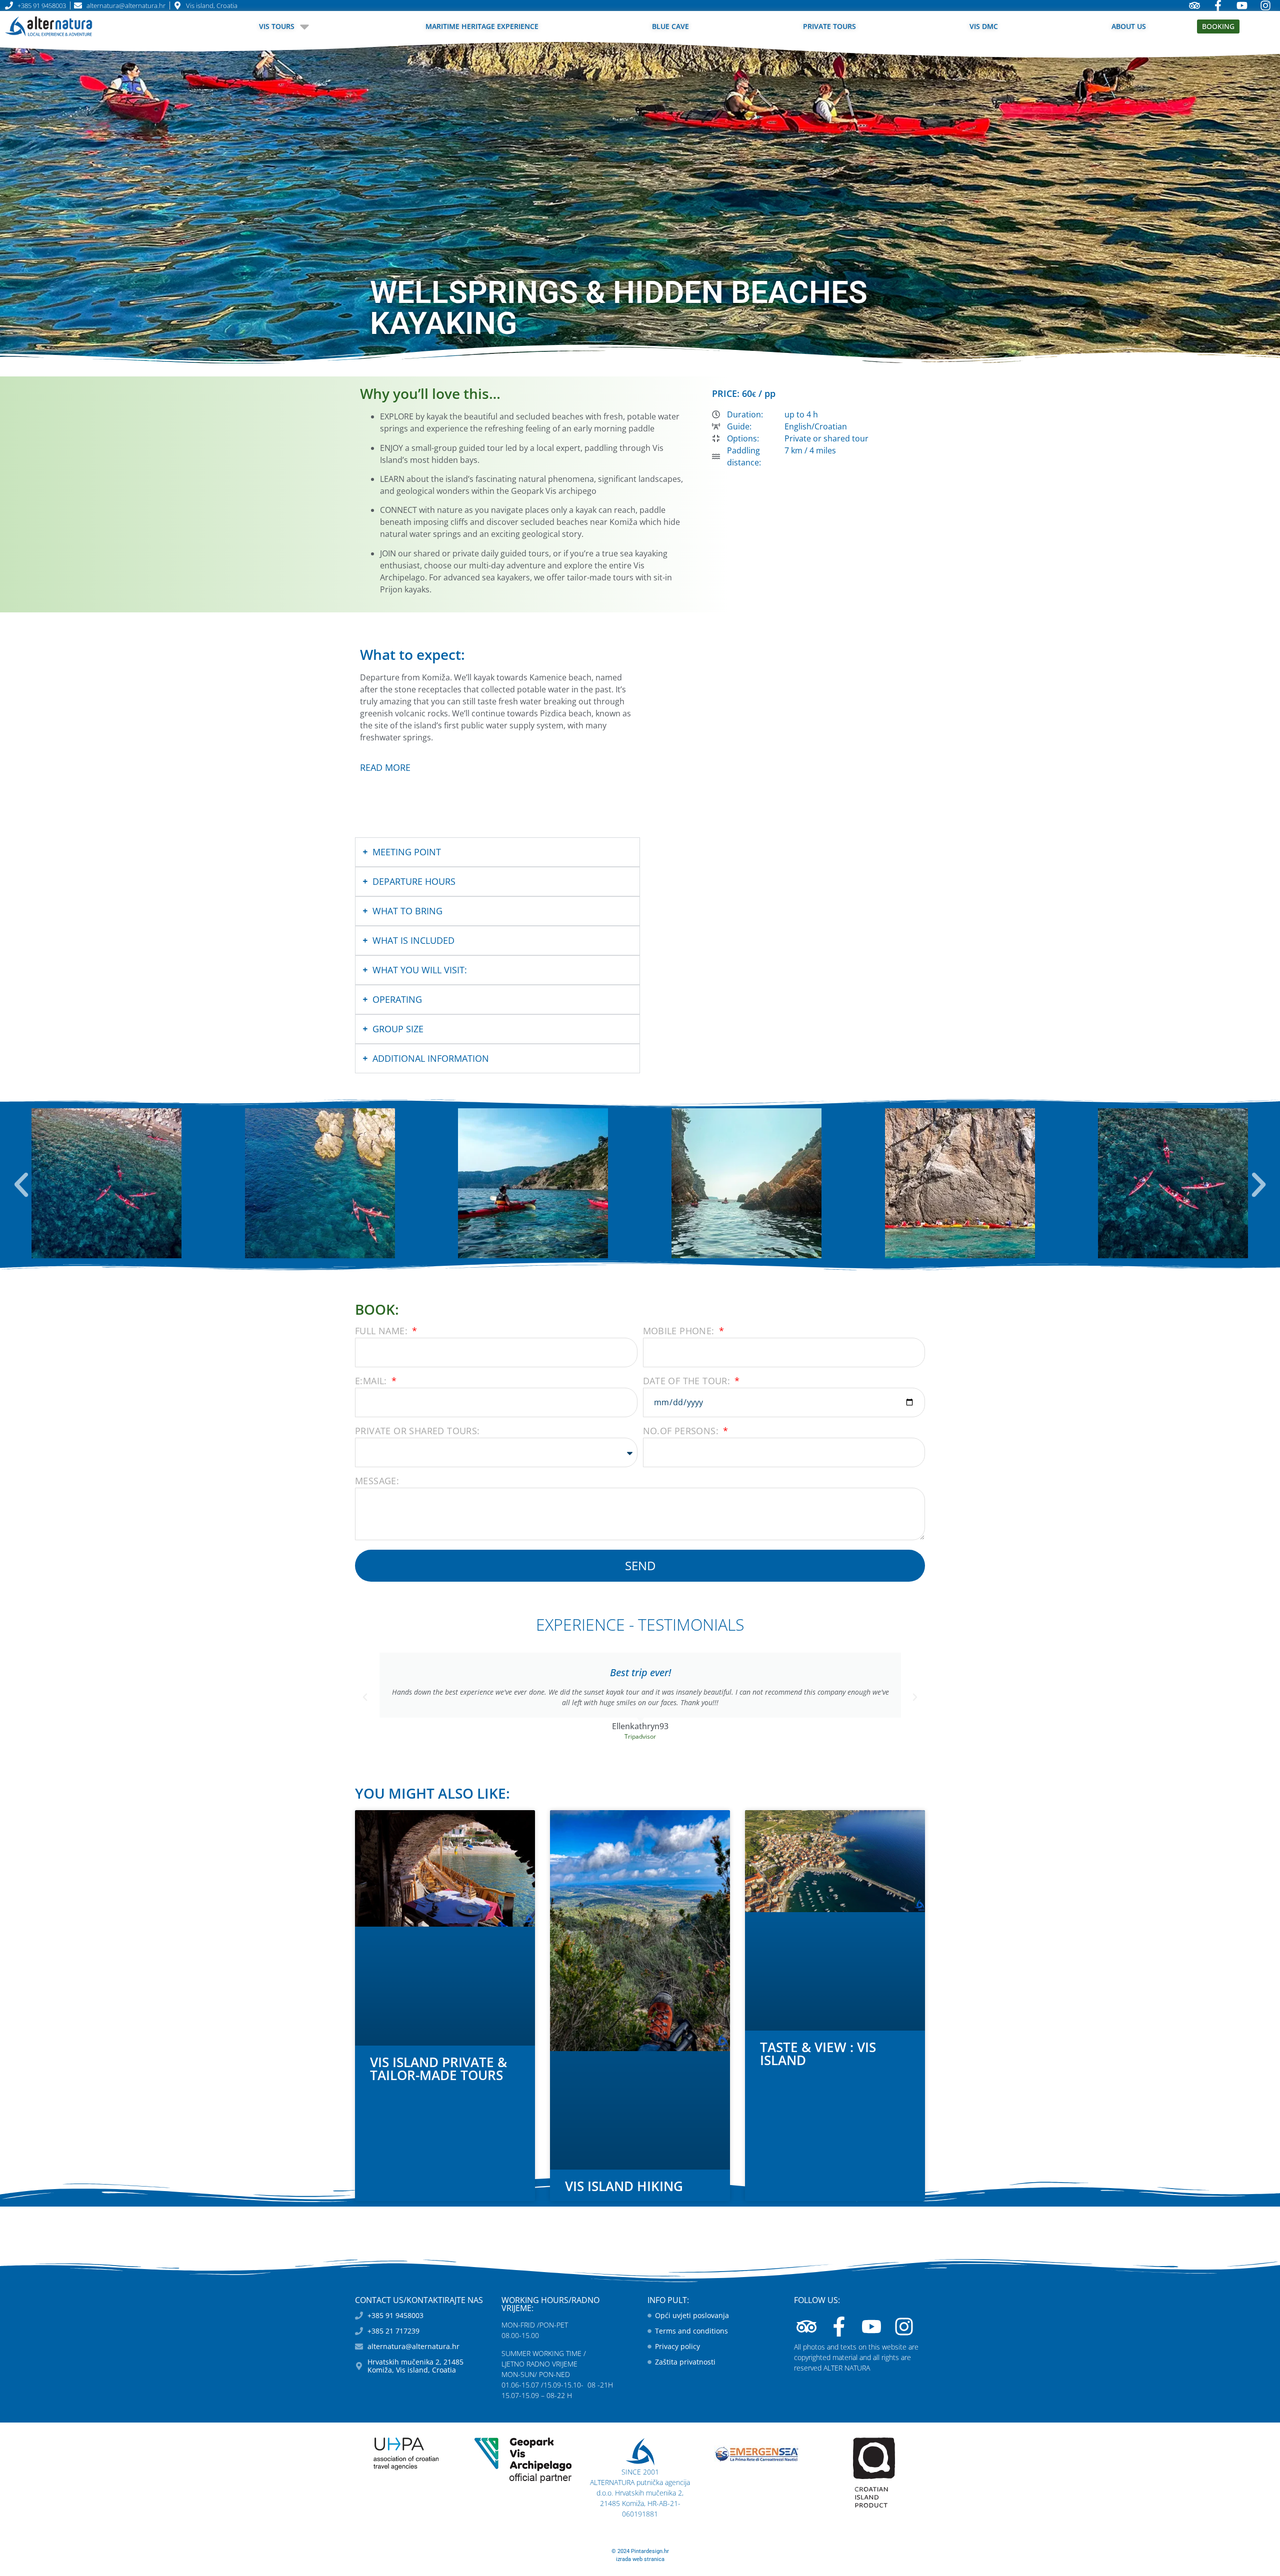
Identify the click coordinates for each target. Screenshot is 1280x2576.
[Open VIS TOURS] (304, 26)
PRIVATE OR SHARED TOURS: (417, 1431)
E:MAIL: (372, 1381)
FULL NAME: (382, 1331)
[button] (21, 1185)
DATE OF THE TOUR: (688, 1381)
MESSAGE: (377, 1481)
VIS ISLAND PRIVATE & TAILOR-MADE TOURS (438, 2069)
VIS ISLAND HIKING (624, 2186)
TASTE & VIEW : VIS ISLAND (818, 2054)
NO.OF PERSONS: (682, 1431)
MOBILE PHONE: (680, 1331)
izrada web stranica (640, 2559)
